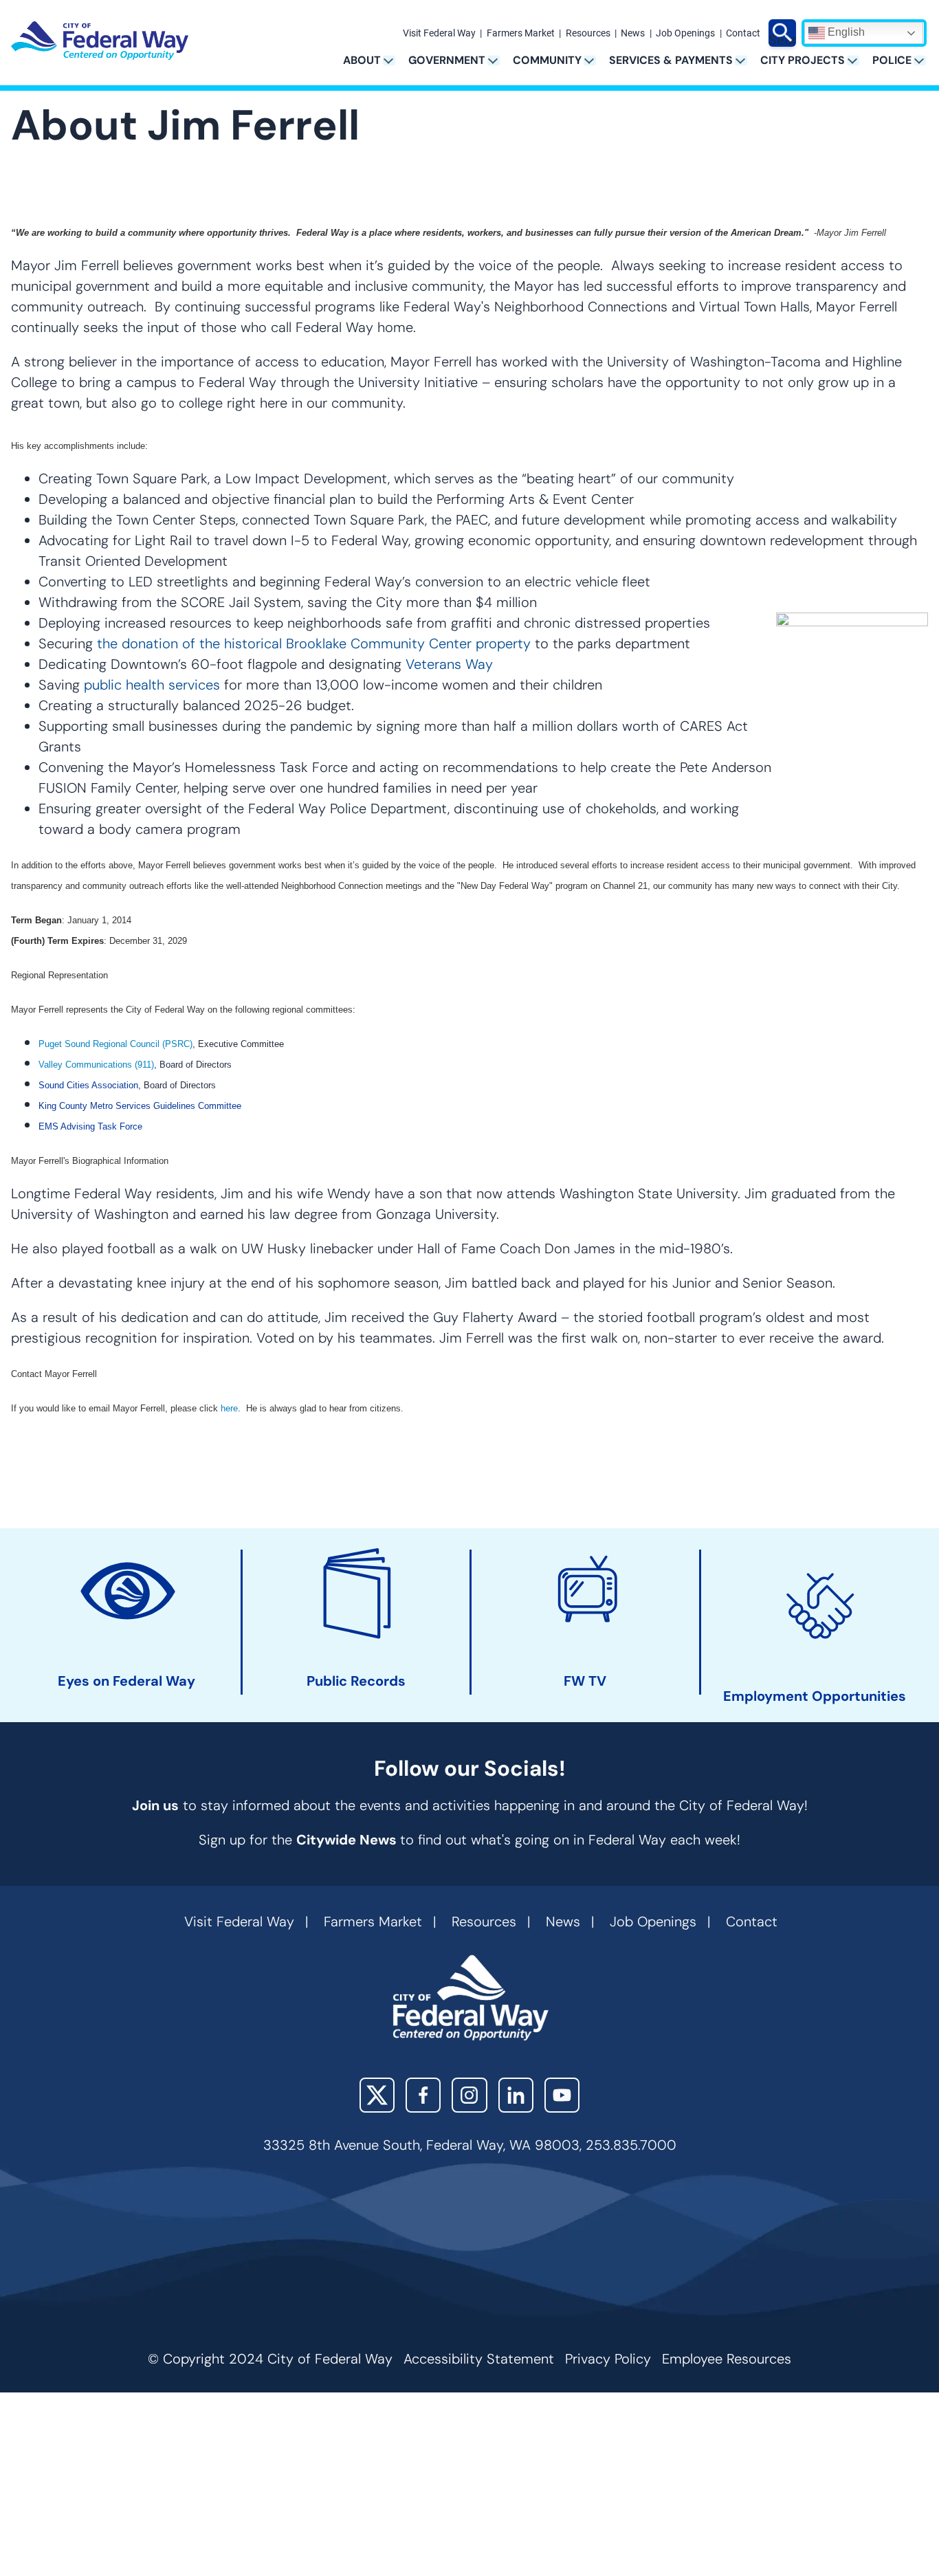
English (845, 32)
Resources (588, 34)
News (633, 34)
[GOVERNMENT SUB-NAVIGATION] (498, 60)
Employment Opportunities (815, 1696)
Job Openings (685, 34)
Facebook (423, 2095)
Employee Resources (727, 2359)
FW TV (585, 1681)
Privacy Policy (608, 2359)
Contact (743, 34)
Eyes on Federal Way (126, 1681)
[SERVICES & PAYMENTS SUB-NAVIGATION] (745, 60)
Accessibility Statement (479, 2359)
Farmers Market (521, 34)
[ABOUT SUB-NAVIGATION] (394, 60)
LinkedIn (516, 2095)
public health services (152, 685)
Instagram (469, 2095)
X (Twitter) (377, 2095)
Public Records (356, 1681)
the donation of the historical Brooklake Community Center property (314, 643)
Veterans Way (449, 664)
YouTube (562, 2095)
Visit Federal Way (439, 34)
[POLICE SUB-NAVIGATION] (924, 60)
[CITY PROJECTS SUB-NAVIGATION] (858, 60)
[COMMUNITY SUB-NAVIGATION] (594, 60)
